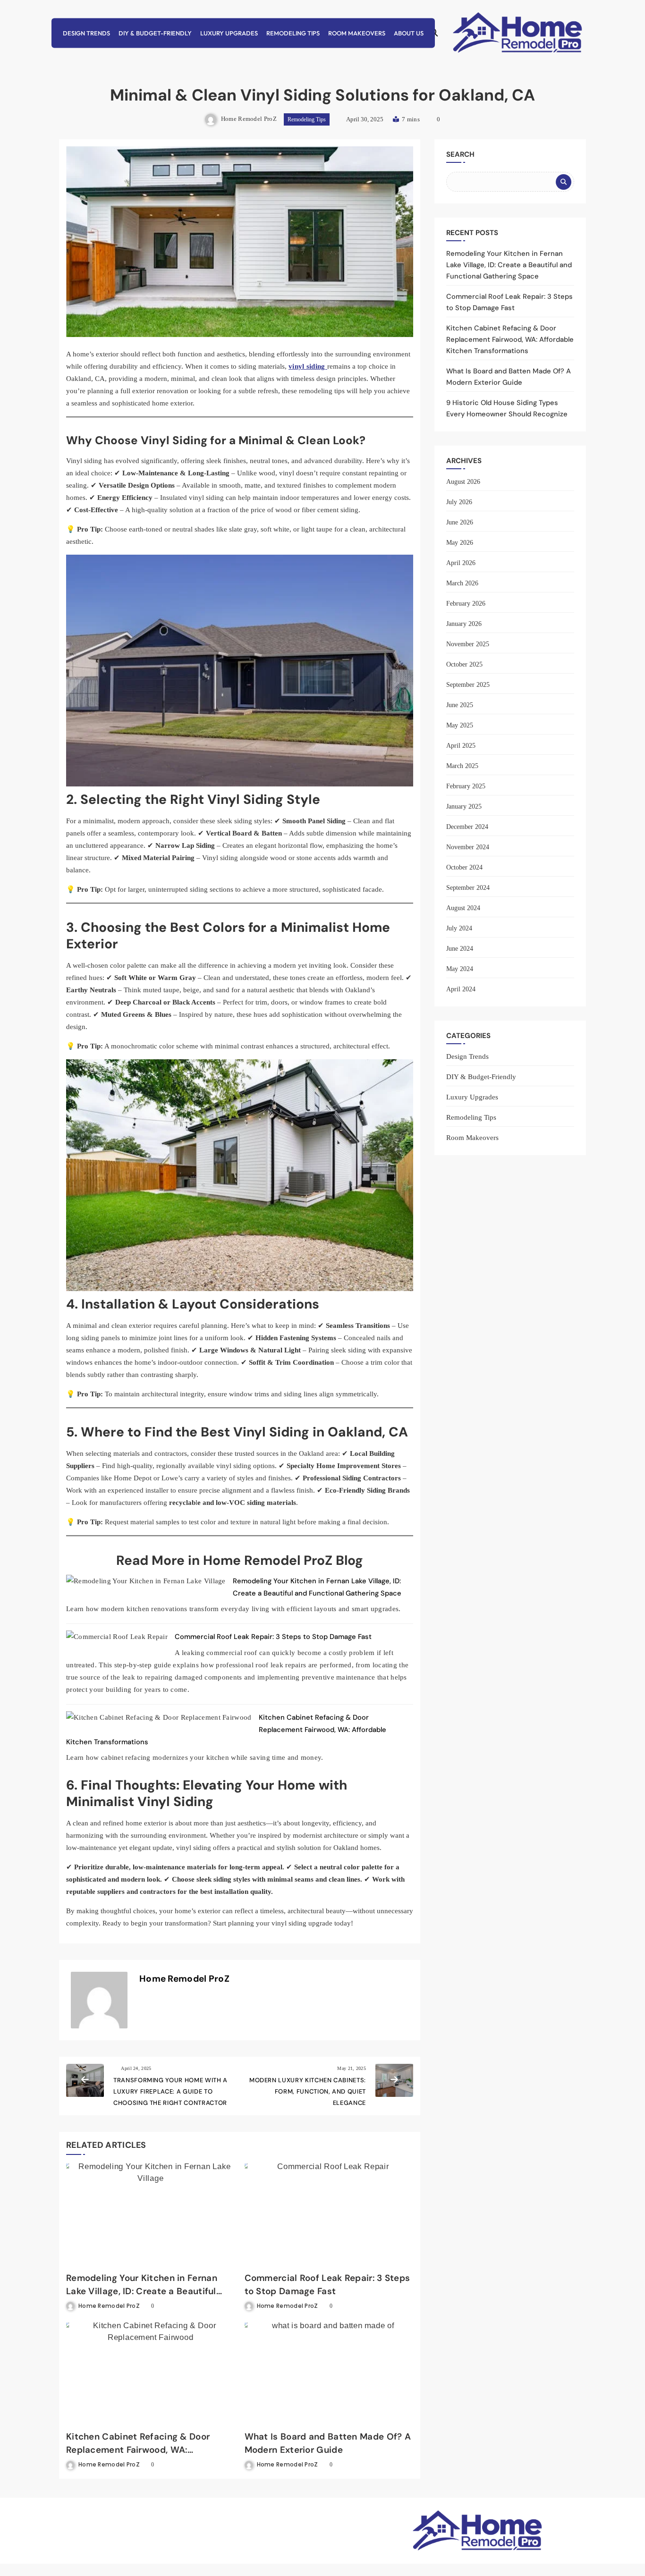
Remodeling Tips (293, 33)
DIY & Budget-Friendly (155, 33)
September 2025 (468, 685)
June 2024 (460, 949)
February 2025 (466, 786)
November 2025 (468, 644)
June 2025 (460, 705)
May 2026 (460, 543)
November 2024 (468, 847)
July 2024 (459, 928)
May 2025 (460, 725)
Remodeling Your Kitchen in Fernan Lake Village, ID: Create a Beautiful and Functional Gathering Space (142, 2291)
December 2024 (467, 827)
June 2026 (460, 522)
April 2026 (461, 563)
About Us (409, 33)
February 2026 (466, 604)
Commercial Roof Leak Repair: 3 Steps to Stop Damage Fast (273, 1637)
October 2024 (464, 867)
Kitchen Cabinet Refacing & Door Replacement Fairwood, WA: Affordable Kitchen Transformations (144, 2450)
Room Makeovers (357, 33)
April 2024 (461, 989)
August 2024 (463, 908)
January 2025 (464, 807)
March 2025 (462, 766)
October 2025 (464, 664)
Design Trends (86, 33)
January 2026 (464, 624)
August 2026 (463, 482)
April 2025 (461, 746)
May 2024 (460, 969)
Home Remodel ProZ (249, 119)
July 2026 (459, 502)
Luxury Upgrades (229, 33)
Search (460, 154)
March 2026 (462, 583)
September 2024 (468, 888)
